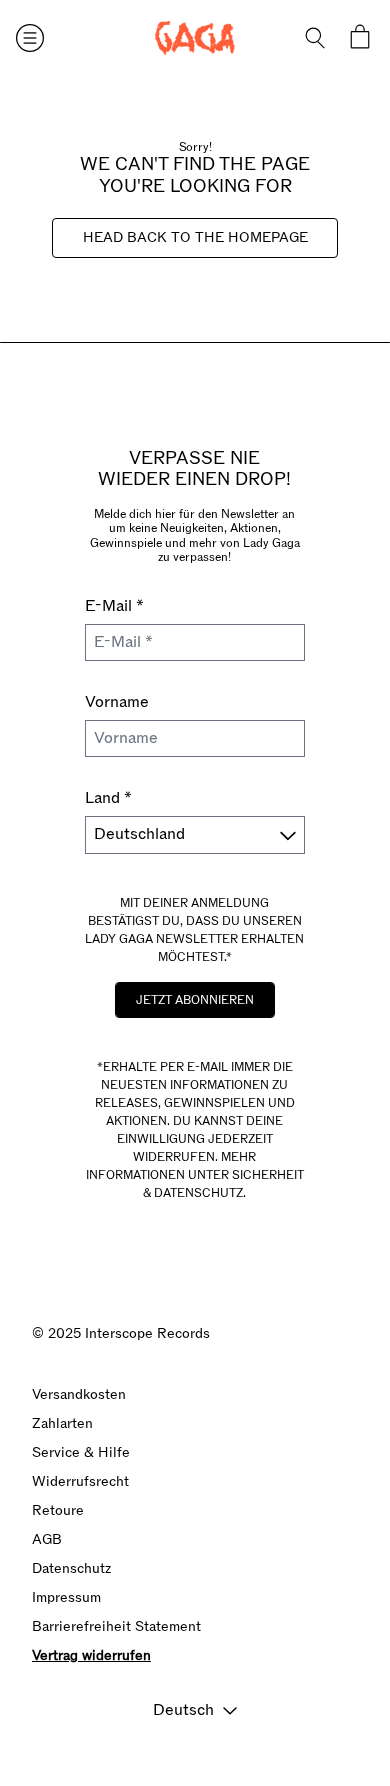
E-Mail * (114, 606)
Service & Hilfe (81, 1452)
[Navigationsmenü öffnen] (30, 38)
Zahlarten (62, 1423)
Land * (108, 798)
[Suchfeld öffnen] (316, 38)
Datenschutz (71, 1568)
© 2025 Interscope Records (121, 1333)
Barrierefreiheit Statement (116, 1626)
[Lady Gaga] (195, 38)
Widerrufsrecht (80, 1481)
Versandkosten (79, 1394)
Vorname (117, 702)
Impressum (66, 1597)
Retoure (58, 1510)
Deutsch (183, 1710)
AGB (47, 1539)
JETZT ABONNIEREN (195, 1000)
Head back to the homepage (195, 237)
